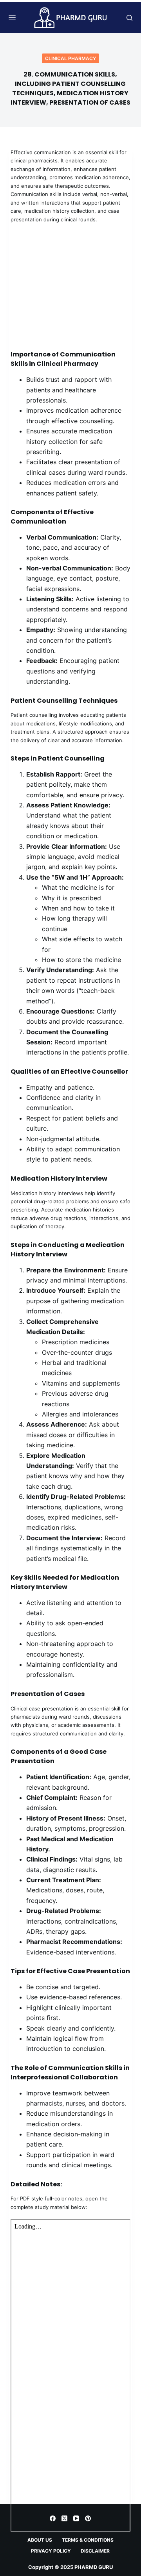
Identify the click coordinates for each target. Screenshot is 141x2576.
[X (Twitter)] (64, 2518)
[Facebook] (53, 2518)
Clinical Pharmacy (70, 58)
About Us (40, 2540)
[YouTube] (76, 2518)
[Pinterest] (88, 2518)
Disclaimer (95, 2551)
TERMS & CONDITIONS (88, 2540)
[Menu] (12, 18)
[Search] (129, 18)
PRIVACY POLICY (51, 2551)
